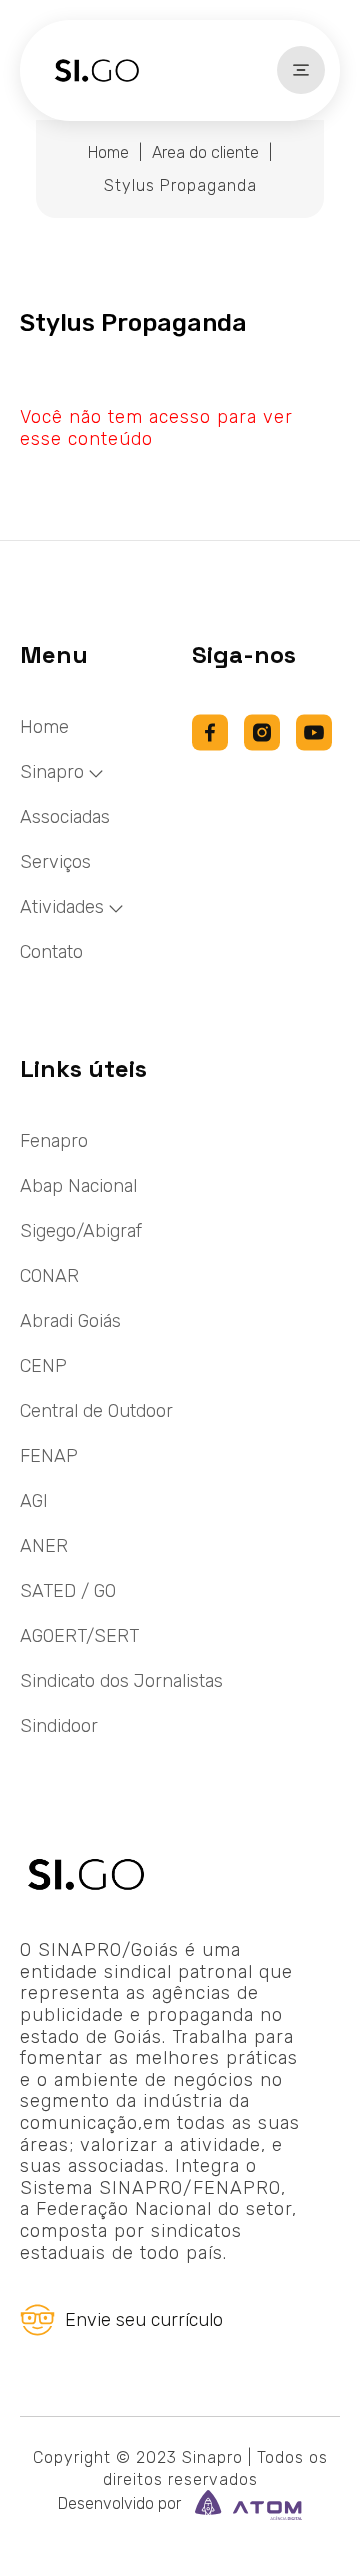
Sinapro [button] (52, 772)
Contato (51, 952)
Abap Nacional (78, 1186)
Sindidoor (59, 1726)
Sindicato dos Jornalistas (121, 1681)
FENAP (49, 1456)
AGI (34, 1501)
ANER (44, 1546)
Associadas (65, 817)
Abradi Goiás (70, 1321)
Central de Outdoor (96, 1411)
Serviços (55, 862)
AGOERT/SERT (79, 1636)
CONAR (49, 1276)
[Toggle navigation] (301, 70)
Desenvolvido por (121, 2503)
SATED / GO (68, 1591)
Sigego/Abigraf (81, 1231)
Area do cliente (205, 152)
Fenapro (54, 1141)
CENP (43, 1366)
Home (108, 152)
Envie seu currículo (144, 2320)
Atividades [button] (62, 907)
